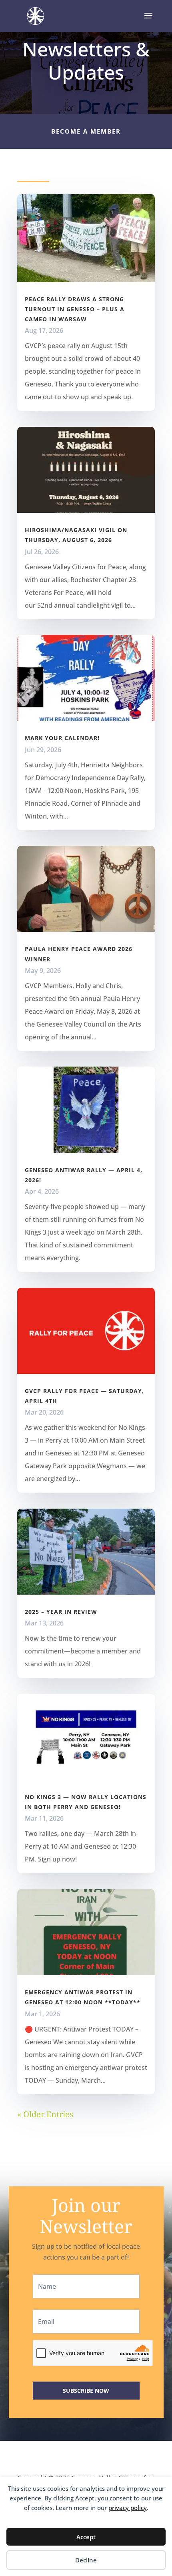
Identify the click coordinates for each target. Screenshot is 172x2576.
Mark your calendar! (62, 738)
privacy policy (128, 2508)
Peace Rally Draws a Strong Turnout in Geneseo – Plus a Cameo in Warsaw (75, 309)
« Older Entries (45, 2114)
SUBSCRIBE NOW (86, 2391)
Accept (86, 2537)
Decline (86, 2560)
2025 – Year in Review (61, 1612)
